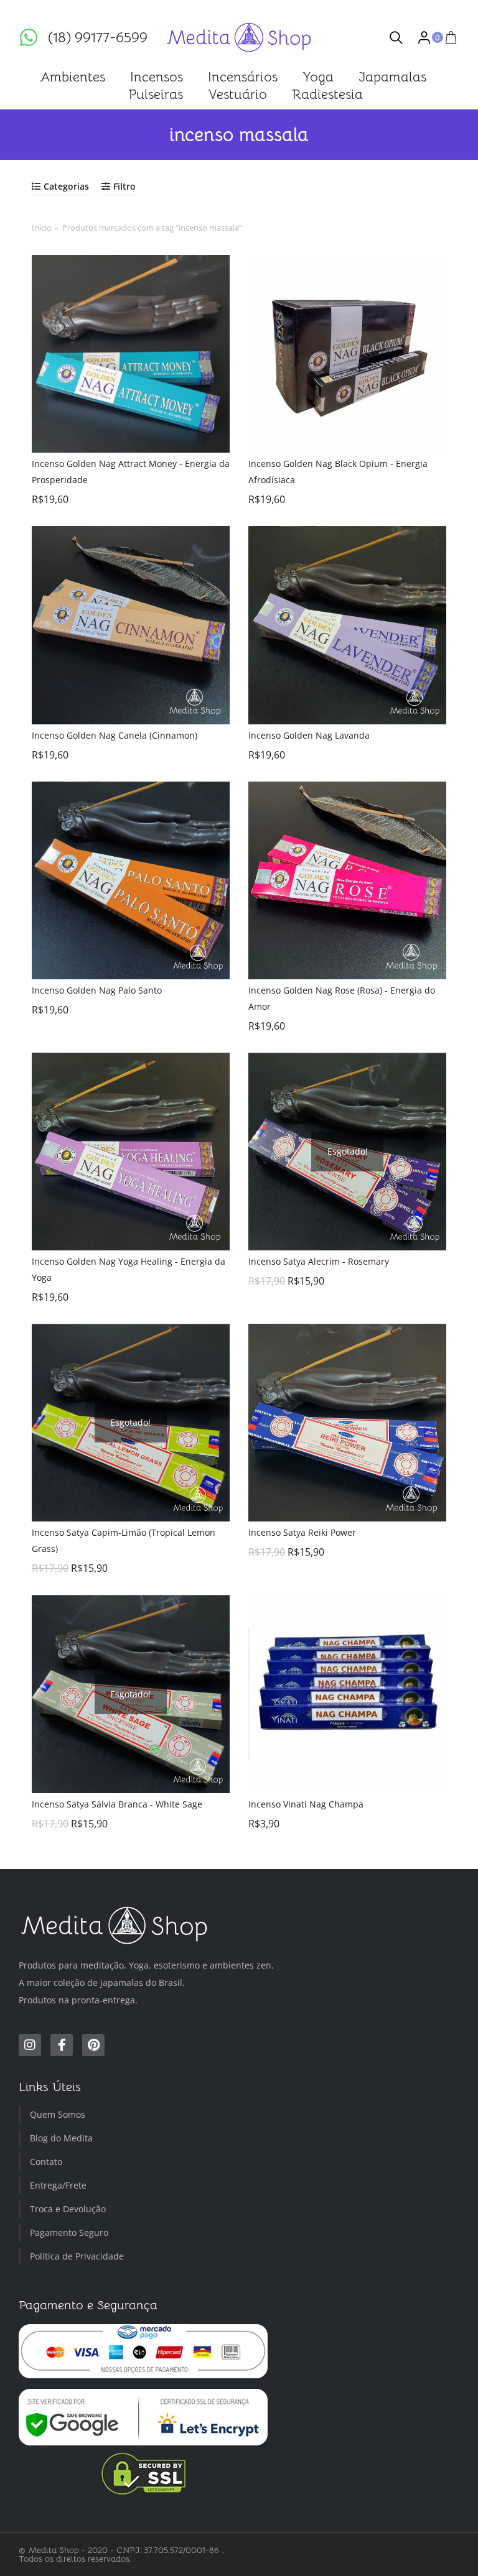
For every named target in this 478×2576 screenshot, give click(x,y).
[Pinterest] (93, 2045)
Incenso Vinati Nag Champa (306, 1804)
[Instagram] (30, 2045)
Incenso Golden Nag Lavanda (309, 735)
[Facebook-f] (62, 2045)
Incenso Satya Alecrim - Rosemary (319, 1261)
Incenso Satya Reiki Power (302, 1532)
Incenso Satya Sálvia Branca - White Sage (117, 1804)
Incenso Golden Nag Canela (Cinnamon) (115, 735)
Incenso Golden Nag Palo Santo (97, 990)
